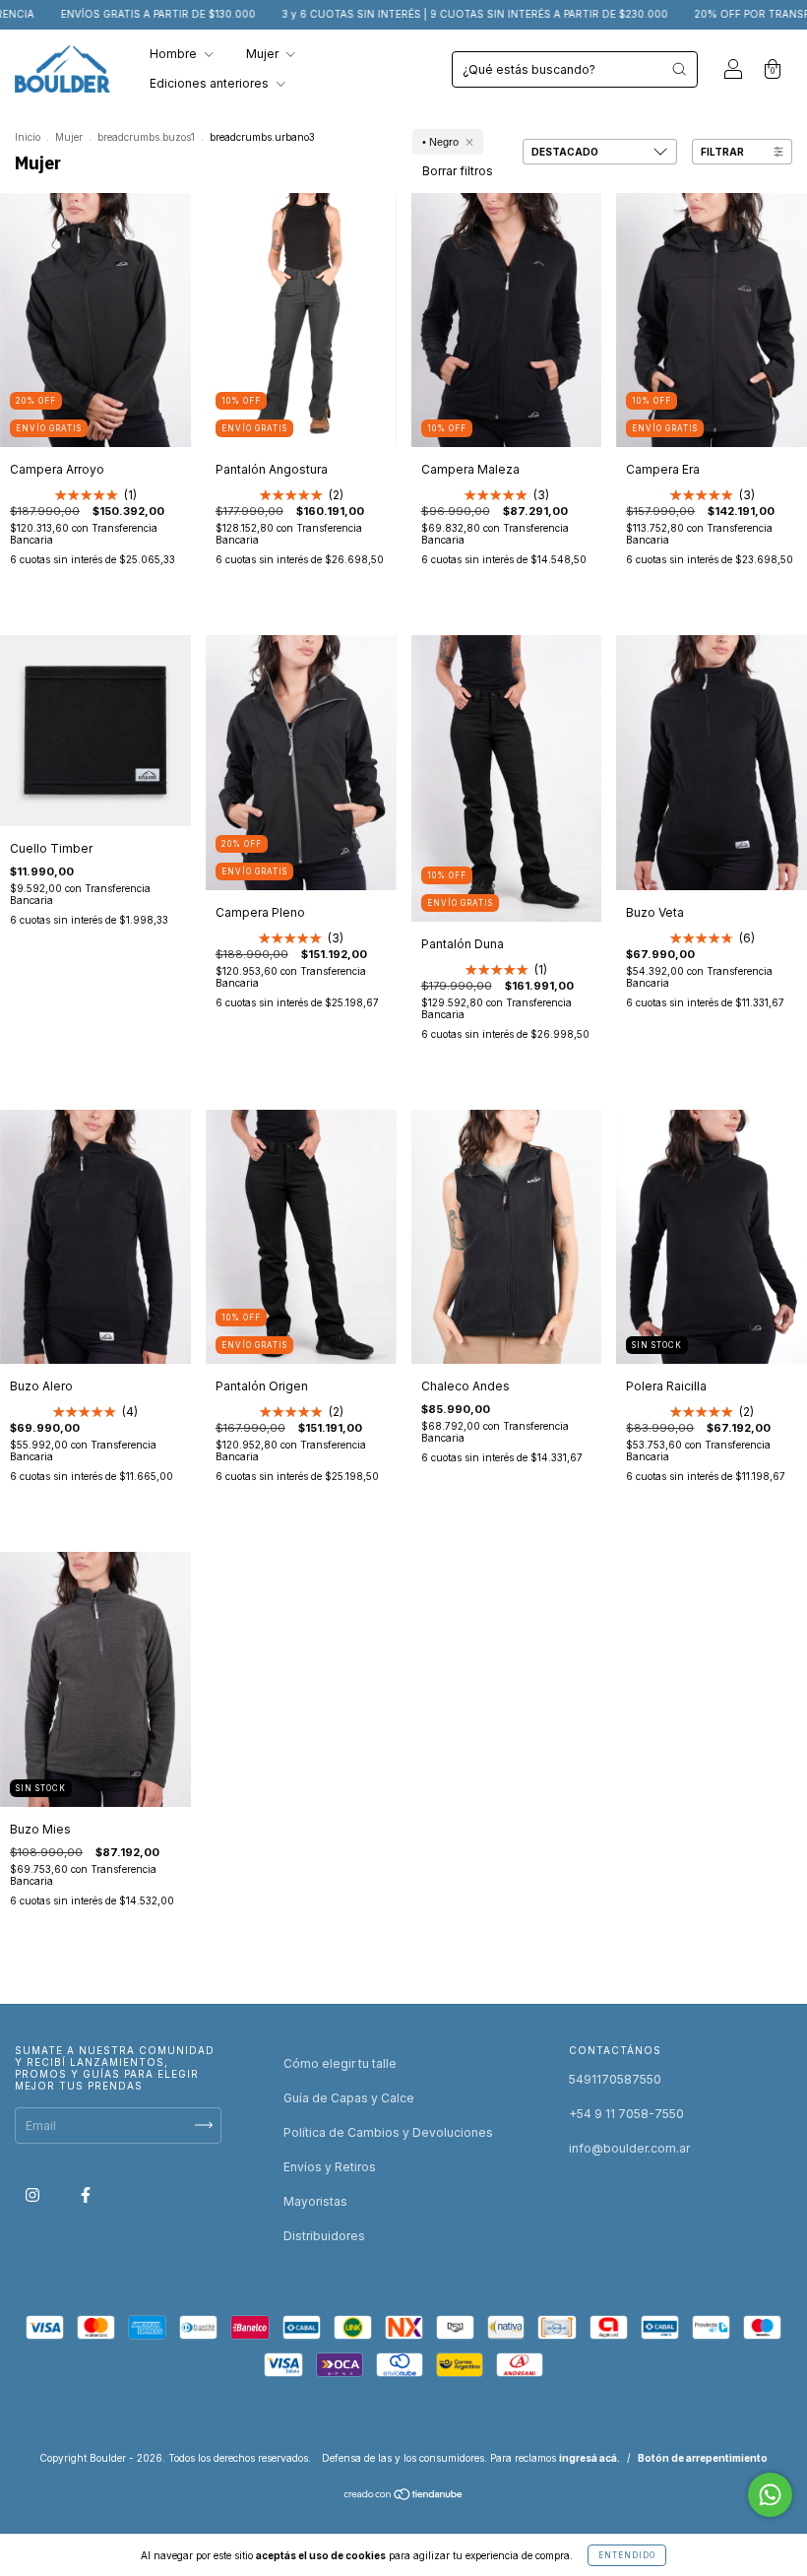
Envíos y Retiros (330, 2167)
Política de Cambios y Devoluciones (388, 2132)
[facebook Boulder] (86, 2194)
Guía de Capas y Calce (349, 2098)
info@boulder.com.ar (629, 2148)
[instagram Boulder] (34, 2194)
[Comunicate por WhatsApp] (770, 2495)
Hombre (175, 54)
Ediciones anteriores (211, 83)
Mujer (264, 54)
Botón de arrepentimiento (703, 2458)
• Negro (440, 142)
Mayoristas (315, 2201)
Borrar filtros (458, 171)
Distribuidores (324, 2236)
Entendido (627, 2555)
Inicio (28, 137)
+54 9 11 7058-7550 (626, 2114)
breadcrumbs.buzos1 (146, 137)
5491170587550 (615, 2079)
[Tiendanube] (404, 2497)
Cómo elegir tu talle (340, 2063)
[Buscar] (679, 69)
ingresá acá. (590, 2458)
